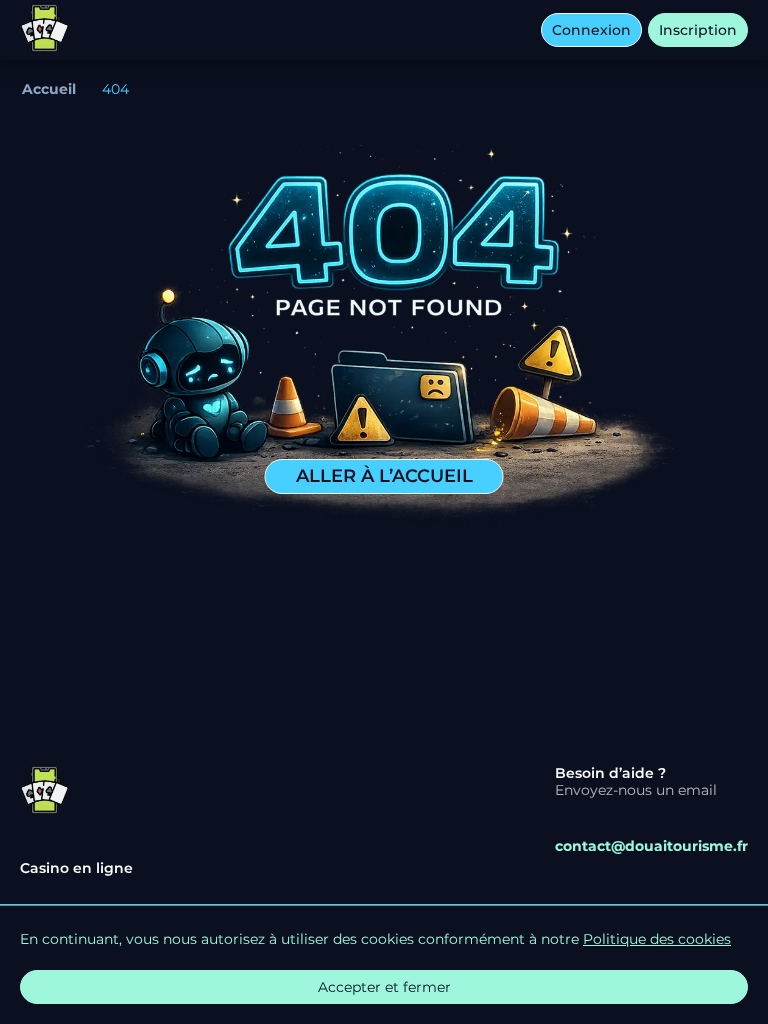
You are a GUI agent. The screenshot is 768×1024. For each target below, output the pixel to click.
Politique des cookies (657, 939)
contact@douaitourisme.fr (651, 846)
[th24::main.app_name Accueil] (45, 30)
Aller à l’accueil (384, 476)
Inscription (698, 30)
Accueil (49, 89)
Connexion (591, 30)
